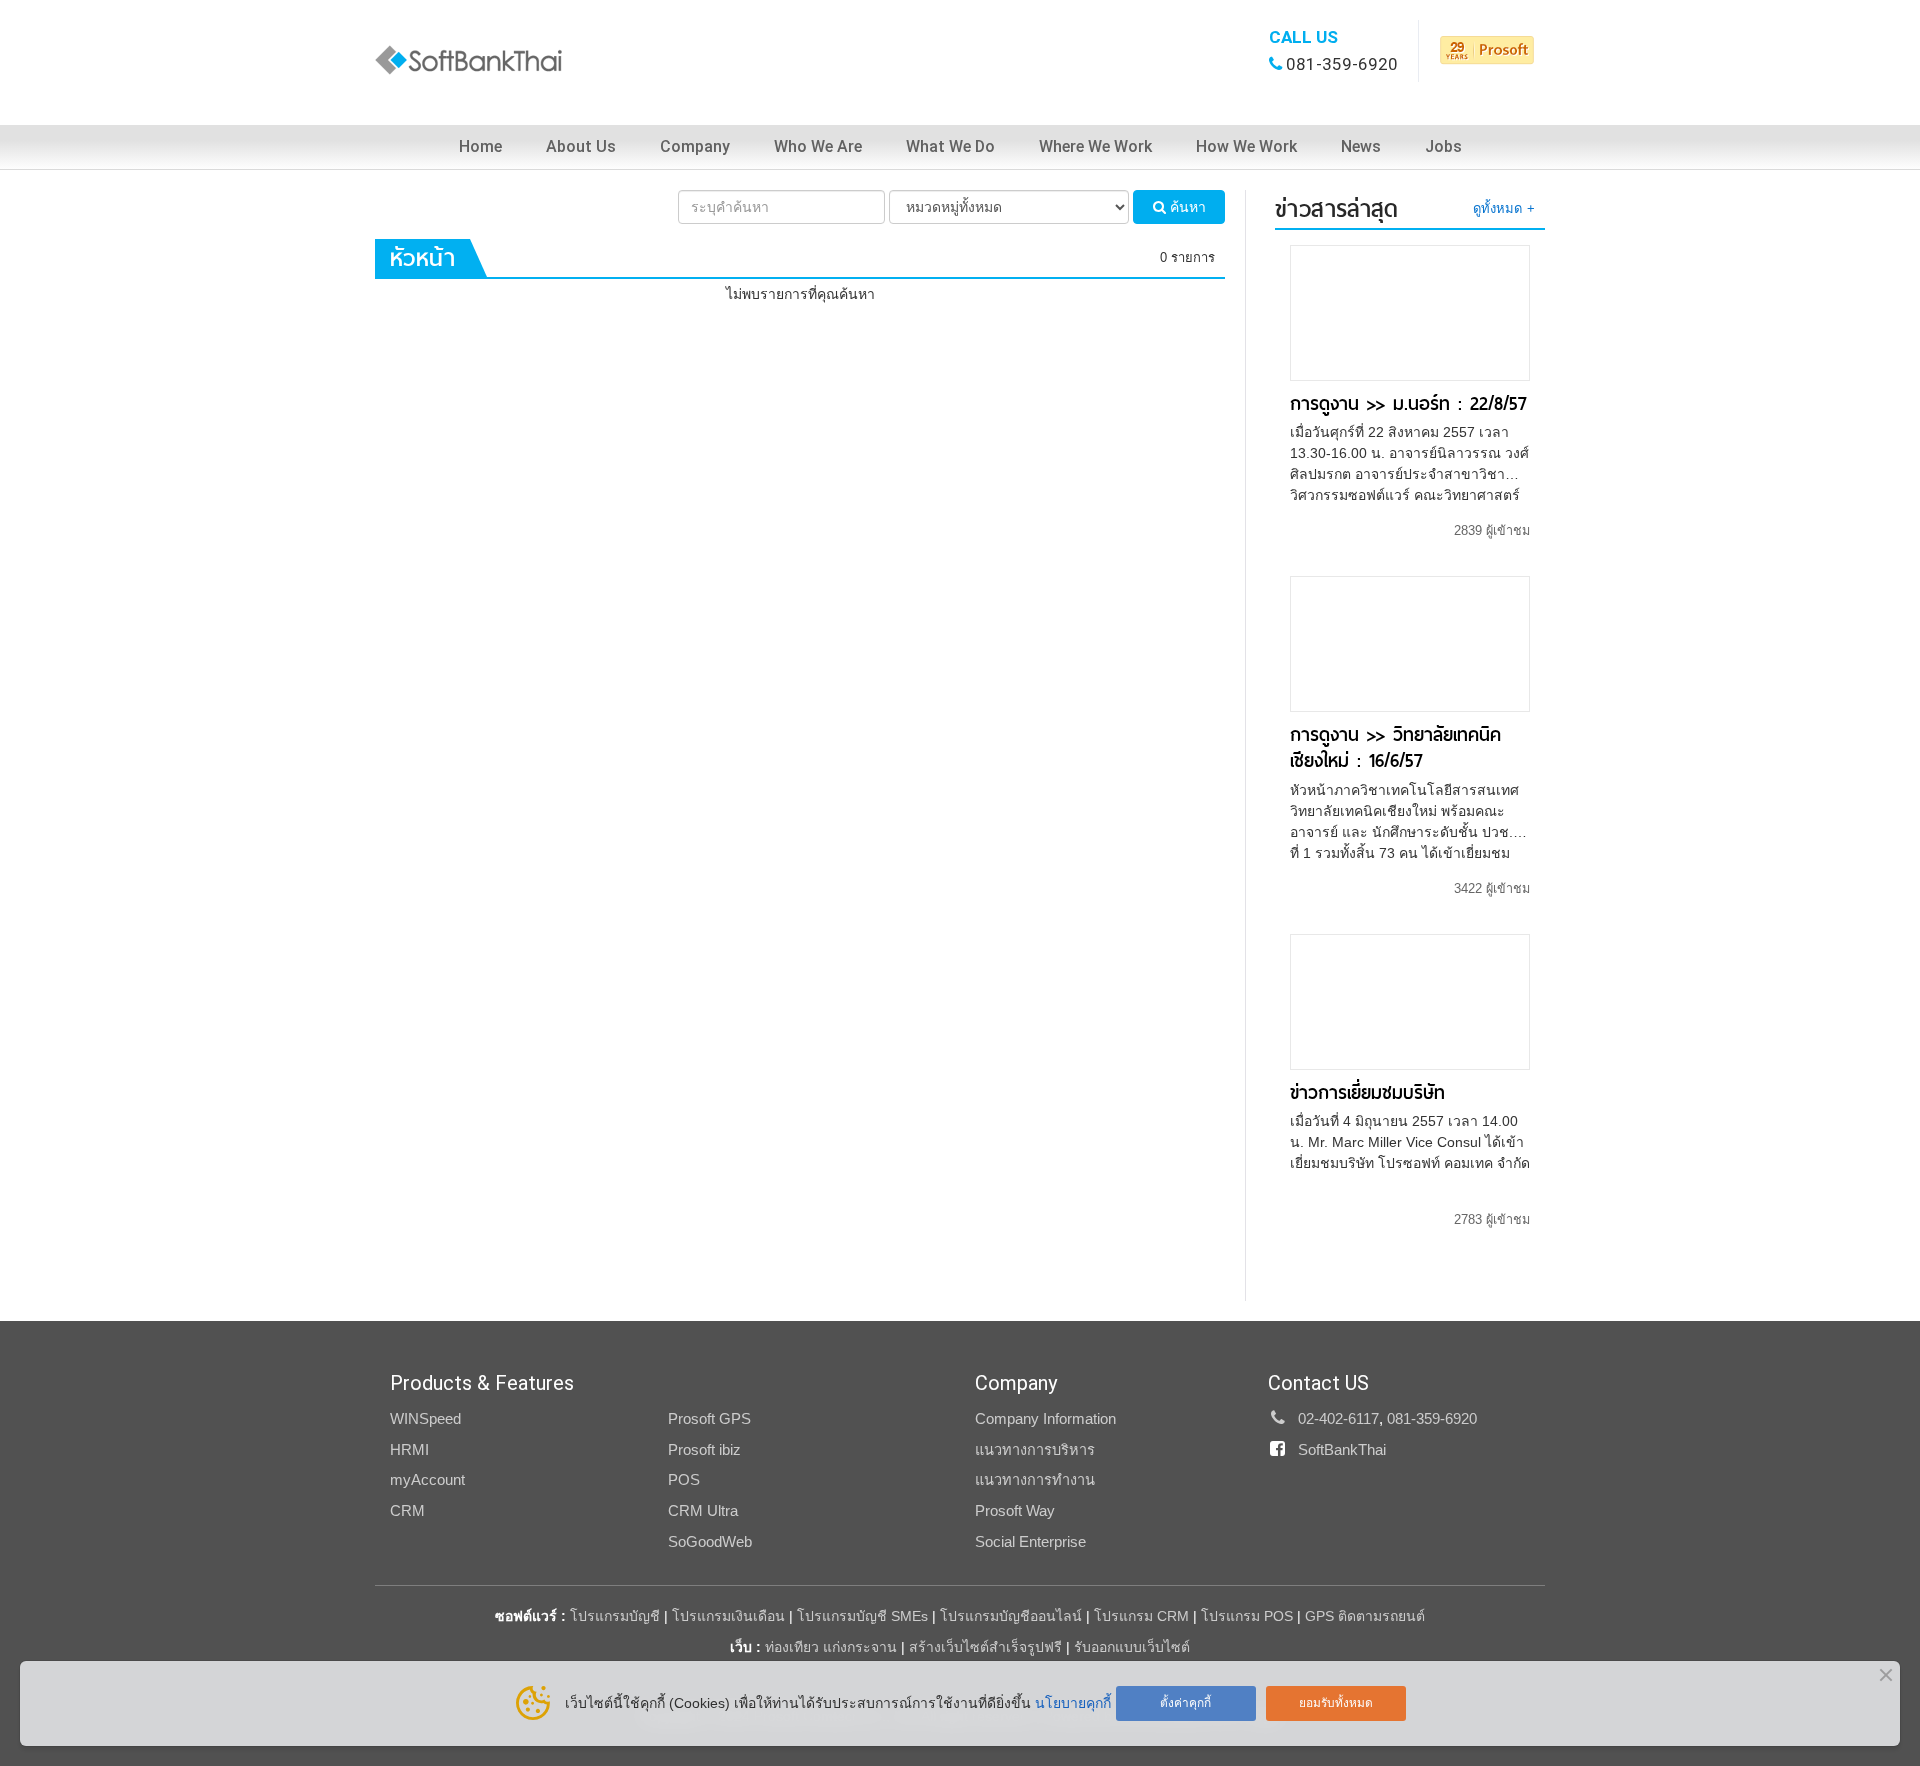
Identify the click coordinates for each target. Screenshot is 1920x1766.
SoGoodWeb (710, 1542)
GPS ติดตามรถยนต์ (1363, 1616)
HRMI (409, 1450)
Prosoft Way (1015, 1511)
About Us (581, 146)
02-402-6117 (1338, 1419)
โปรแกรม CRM (1141, 1616)
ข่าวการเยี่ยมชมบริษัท (1367, 1092)
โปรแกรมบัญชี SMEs (862, 1616)
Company (695, 146)
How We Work (1246, 146)
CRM (407, 1511)
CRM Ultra (703, 1511)
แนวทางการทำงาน (1035, 1480)
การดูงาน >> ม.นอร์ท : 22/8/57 (1408, 403)
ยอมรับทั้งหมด (1336, 1703)
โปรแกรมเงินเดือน (728, 1616)
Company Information (1045, 1419)
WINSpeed (425, 1419)
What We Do (950, 146)
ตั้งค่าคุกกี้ (1185, 1703)
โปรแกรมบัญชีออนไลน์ (1011, 1616)
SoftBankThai (1342, 1450)
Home (480, 146)
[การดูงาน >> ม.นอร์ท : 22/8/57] (1410, 312)
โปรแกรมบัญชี (615, 1616)
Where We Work (1095, 146)
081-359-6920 (1342, 64)
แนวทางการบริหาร (1035, 1450)
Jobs (1443, 146)
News (1361, 146)
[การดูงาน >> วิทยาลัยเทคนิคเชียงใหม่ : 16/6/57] (1410, 643)
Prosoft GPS (709, 1419)
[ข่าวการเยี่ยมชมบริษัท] (1410, 1000)
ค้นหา (1186, 207)
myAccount (427, 1480)
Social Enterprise (1030, 1542)
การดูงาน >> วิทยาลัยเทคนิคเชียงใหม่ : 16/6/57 (1395, 747)
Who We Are (818, 146)
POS (684, 1480)
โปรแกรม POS (1247, 1616)
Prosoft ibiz (704, 1450)
